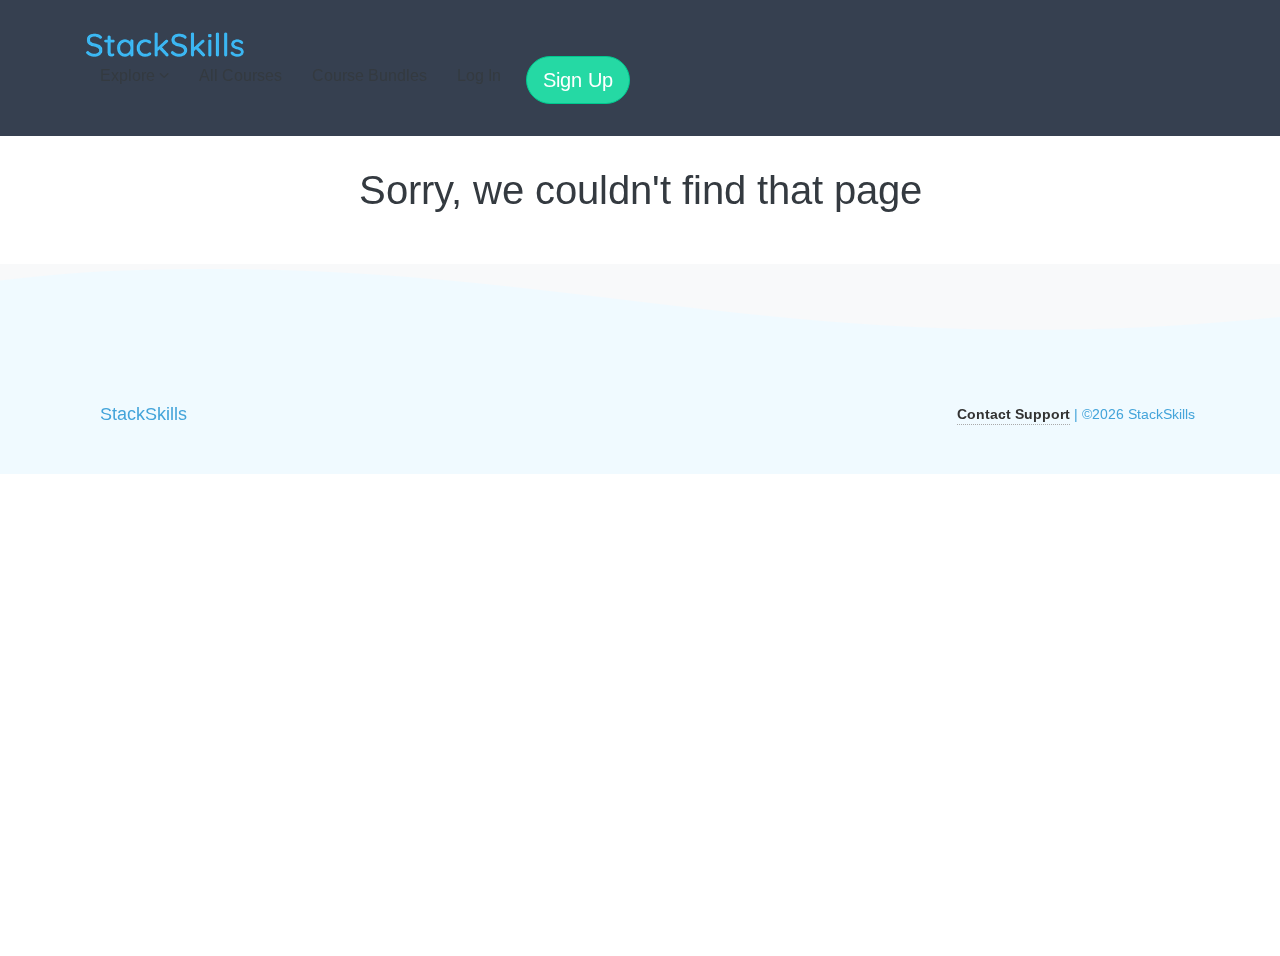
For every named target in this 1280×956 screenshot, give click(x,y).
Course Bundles (369, 75)
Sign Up (578, 80)
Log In (479, 75)
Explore (129, 75)
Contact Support (1013, 414)
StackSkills (143, 414)
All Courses (240, 75)
